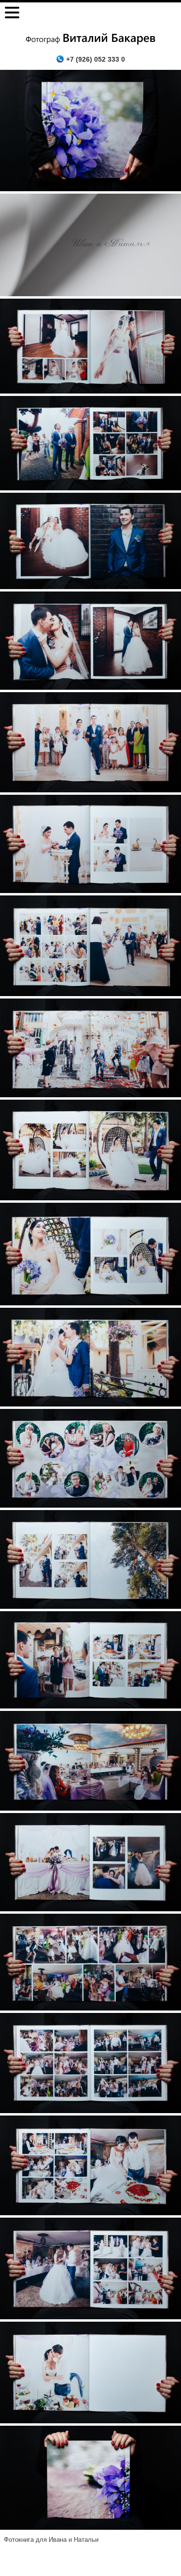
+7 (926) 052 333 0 (96, 59)
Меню (12, 13)
